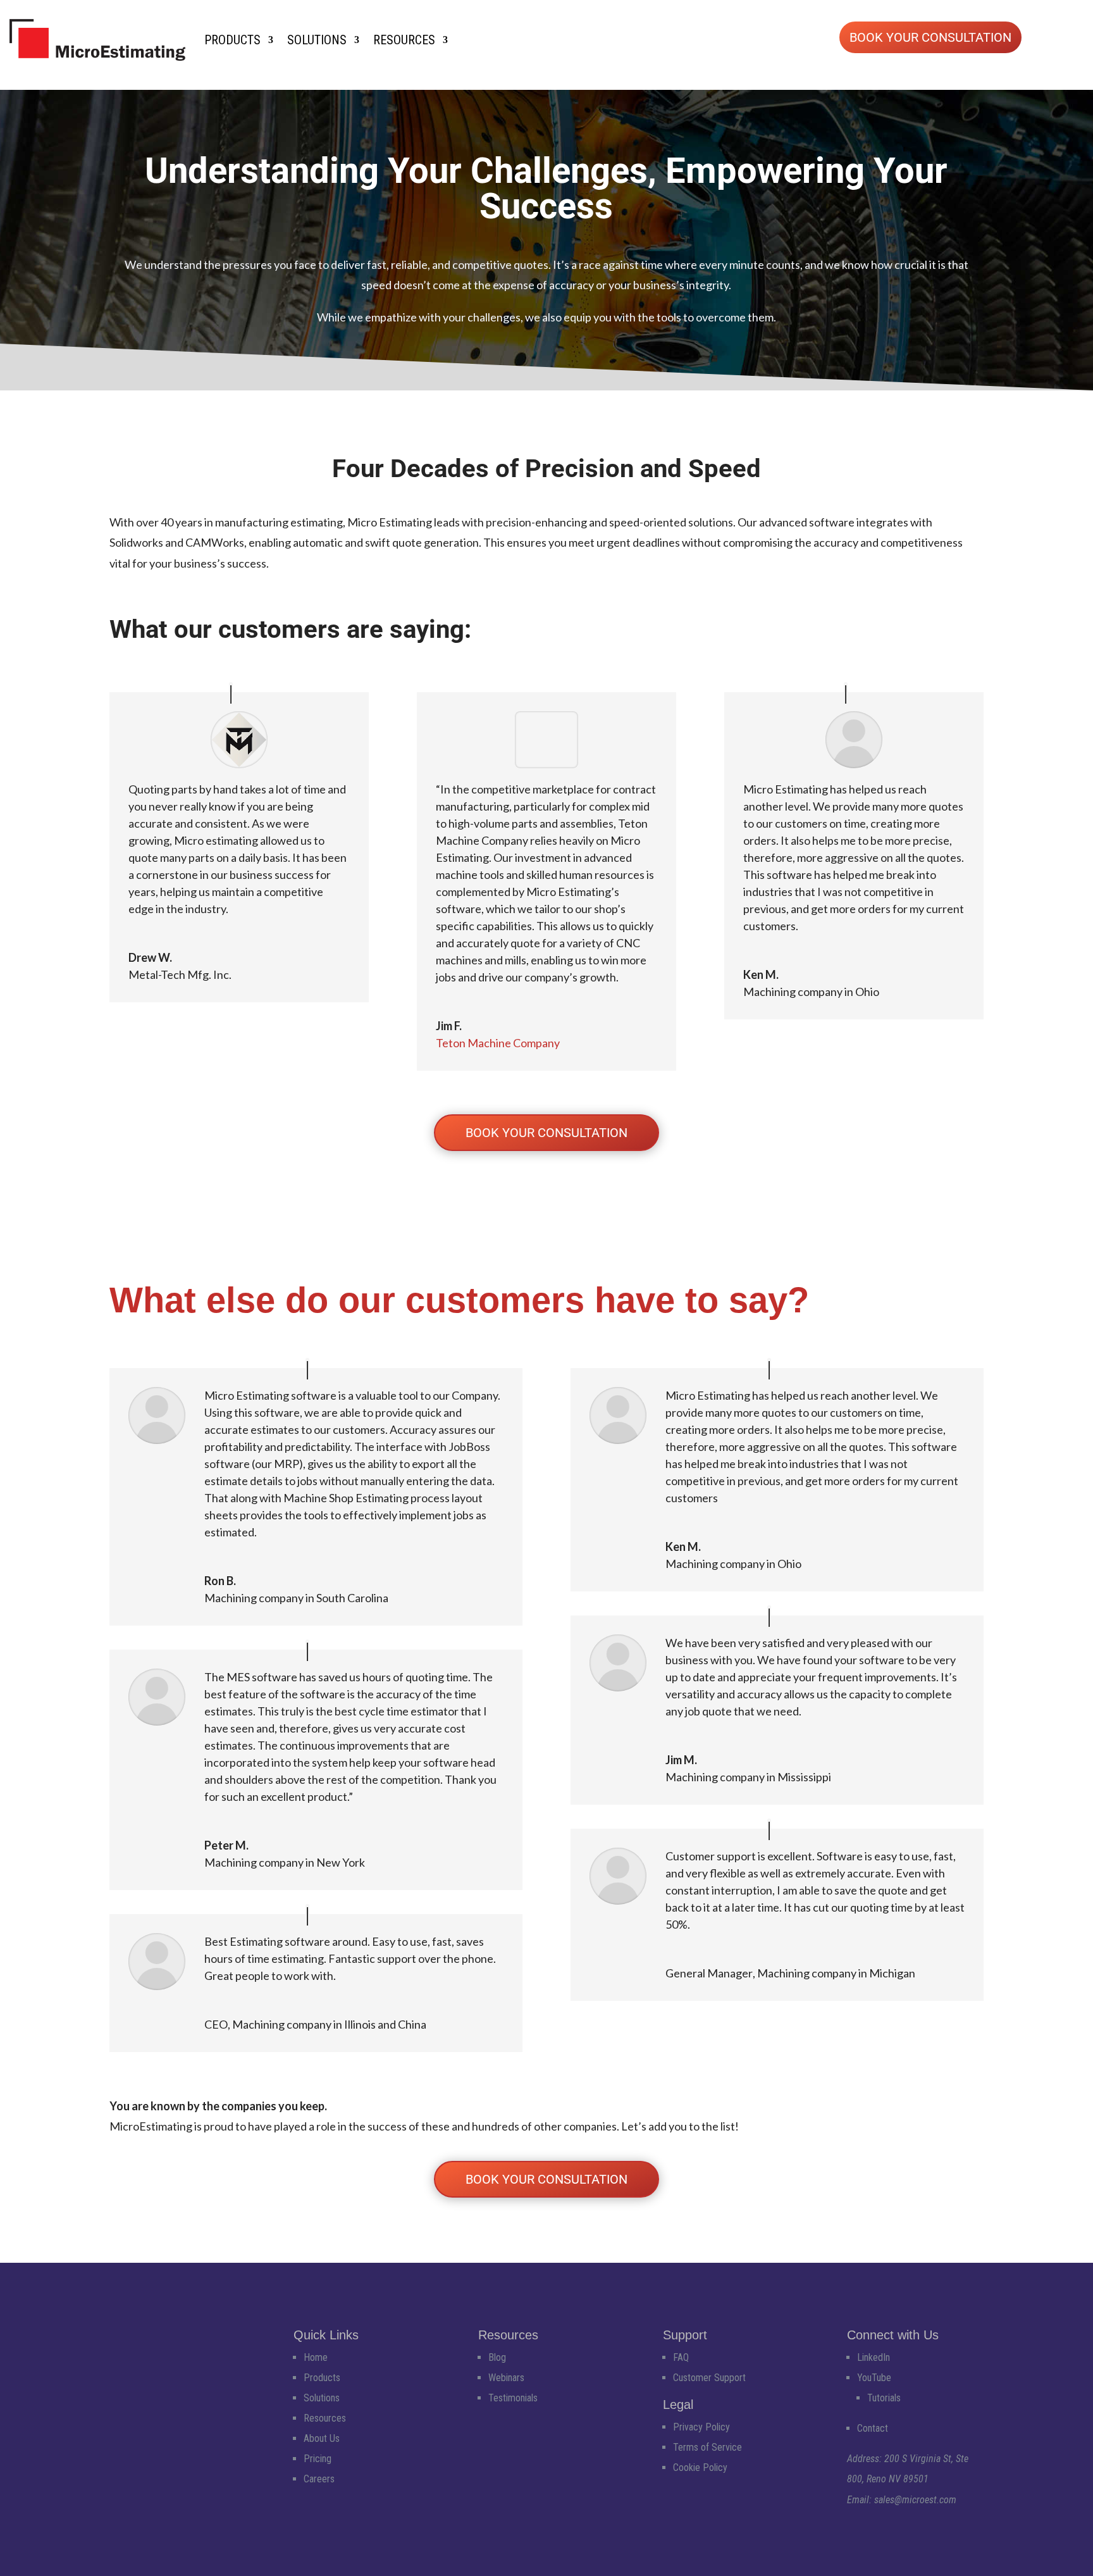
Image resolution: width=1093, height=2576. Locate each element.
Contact (873, 2428)
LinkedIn (874, 2357)
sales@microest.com (915, 2500)
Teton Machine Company (498, 1043)
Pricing (318, 2459)
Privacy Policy (701, 2427)
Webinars (506, 2378)
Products (232, 40)
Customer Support (709, 2378)
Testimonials (513, 2398)
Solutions (317, 40)
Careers (319, 2479)
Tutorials (884, 2398)
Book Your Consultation (930, 37)
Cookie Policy (700, 2467)
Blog (497, 2357)
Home (316, 2357)
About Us (322, 2438)
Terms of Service (707, 2447)
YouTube (874, 2378)
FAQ (681, 2357)
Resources (404, 40)
